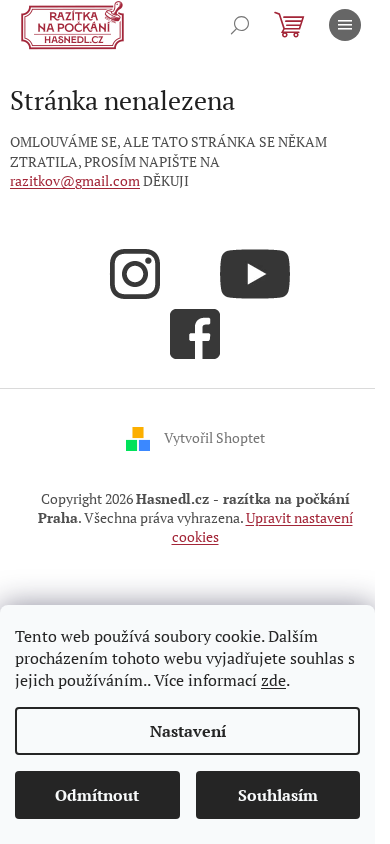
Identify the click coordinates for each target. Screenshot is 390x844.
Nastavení (188, 731)
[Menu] (345, 25)
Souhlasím (278, 795)
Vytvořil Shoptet (214, 436)
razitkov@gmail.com (75, 180)
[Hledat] (240, 25)
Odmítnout (97, 795)
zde (273, 680)
